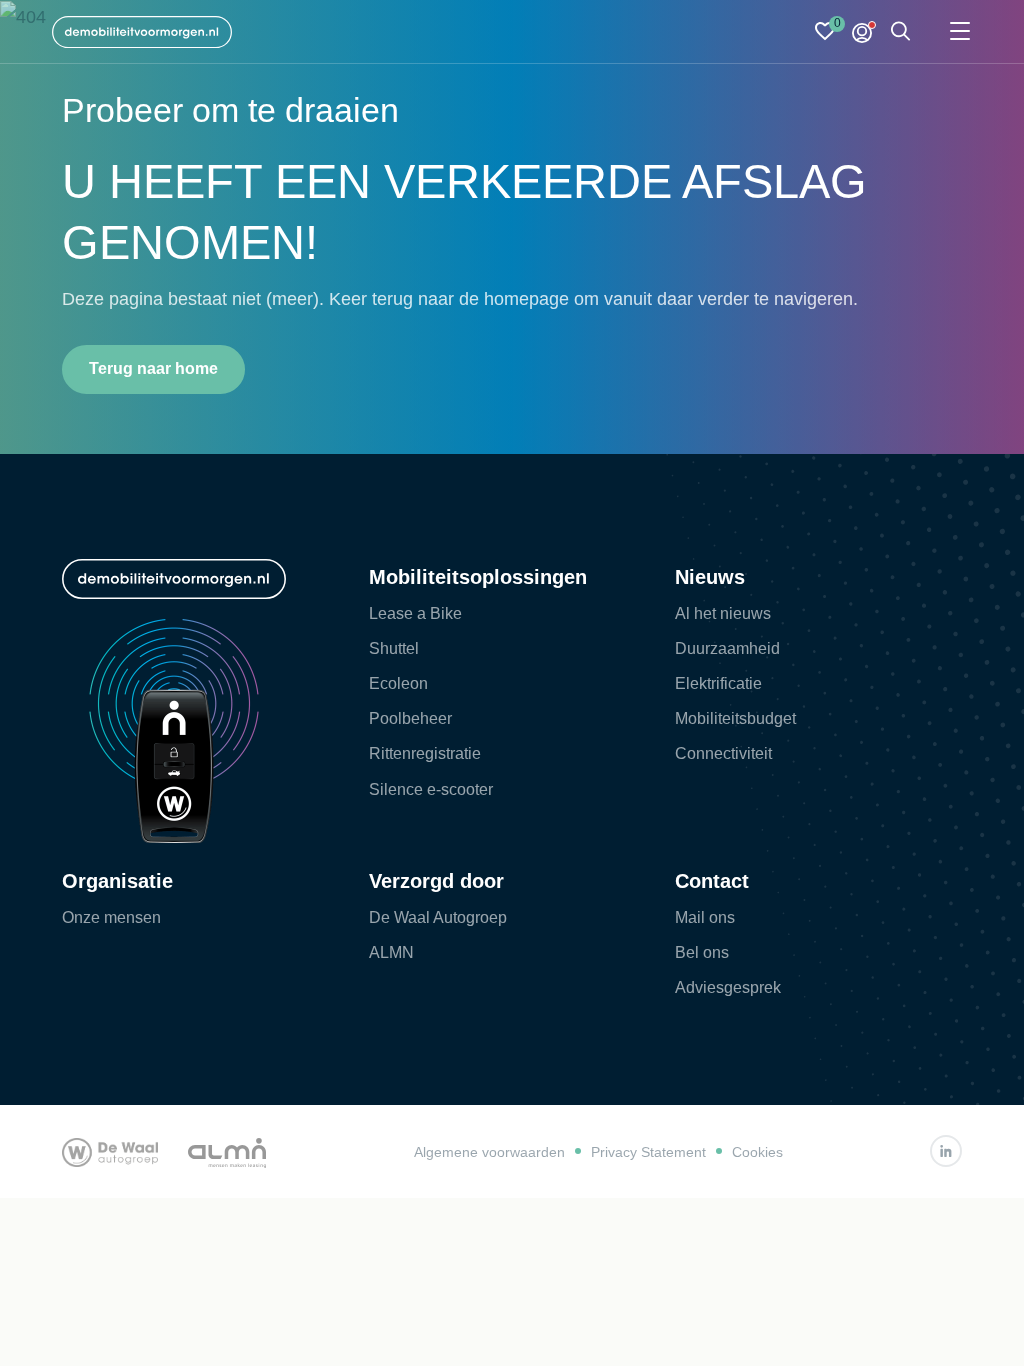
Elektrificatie (718, 683)
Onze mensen (111, 917)
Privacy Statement (648, 1152)
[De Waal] (110, 1151)
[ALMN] (227, 1151)
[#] (946, 1151)
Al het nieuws (723, 613)
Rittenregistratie (425, 753)
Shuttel (394, 648)
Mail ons (705, 917)
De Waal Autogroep (438, 917)
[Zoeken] (901, 32)
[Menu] (960, 32)
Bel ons (702, 952)
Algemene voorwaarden (489, 1152)
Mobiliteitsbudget (735, 718)
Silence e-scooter (431, 789)
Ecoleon (398, 683)
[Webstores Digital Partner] (142, 32)
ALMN (391, 952)
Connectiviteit (723, 753)
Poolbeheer (410, 718)
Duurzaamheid (727, 648)
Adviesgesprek (728, 987)
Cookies (757, 1152)
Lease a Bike (415, 613)
